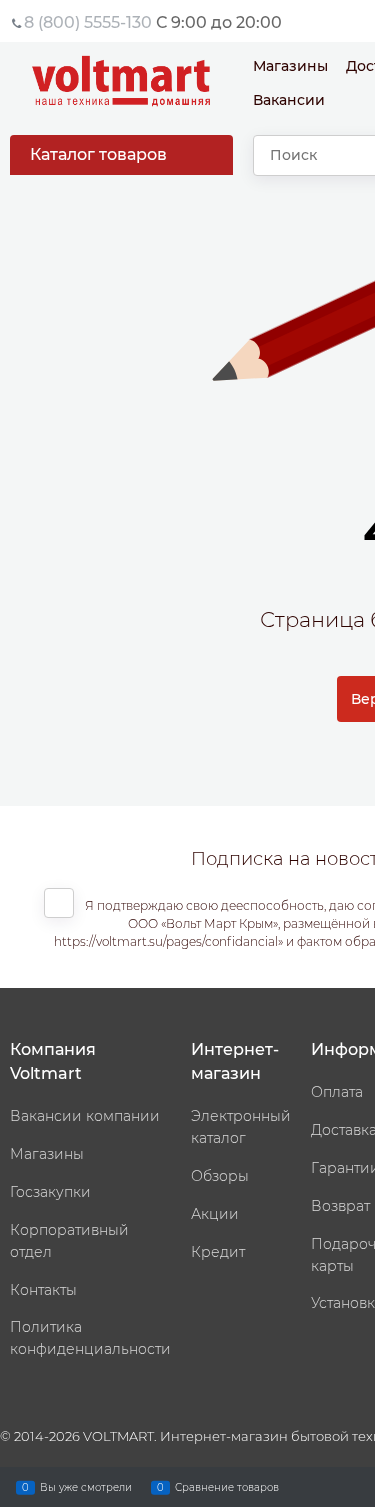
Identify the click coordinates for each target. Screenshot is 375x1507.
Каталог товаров (98, 154)
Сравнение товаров (227, 1486)
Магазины (290, 66)
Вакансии (289, 100)
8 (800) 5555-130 (88, 22)
